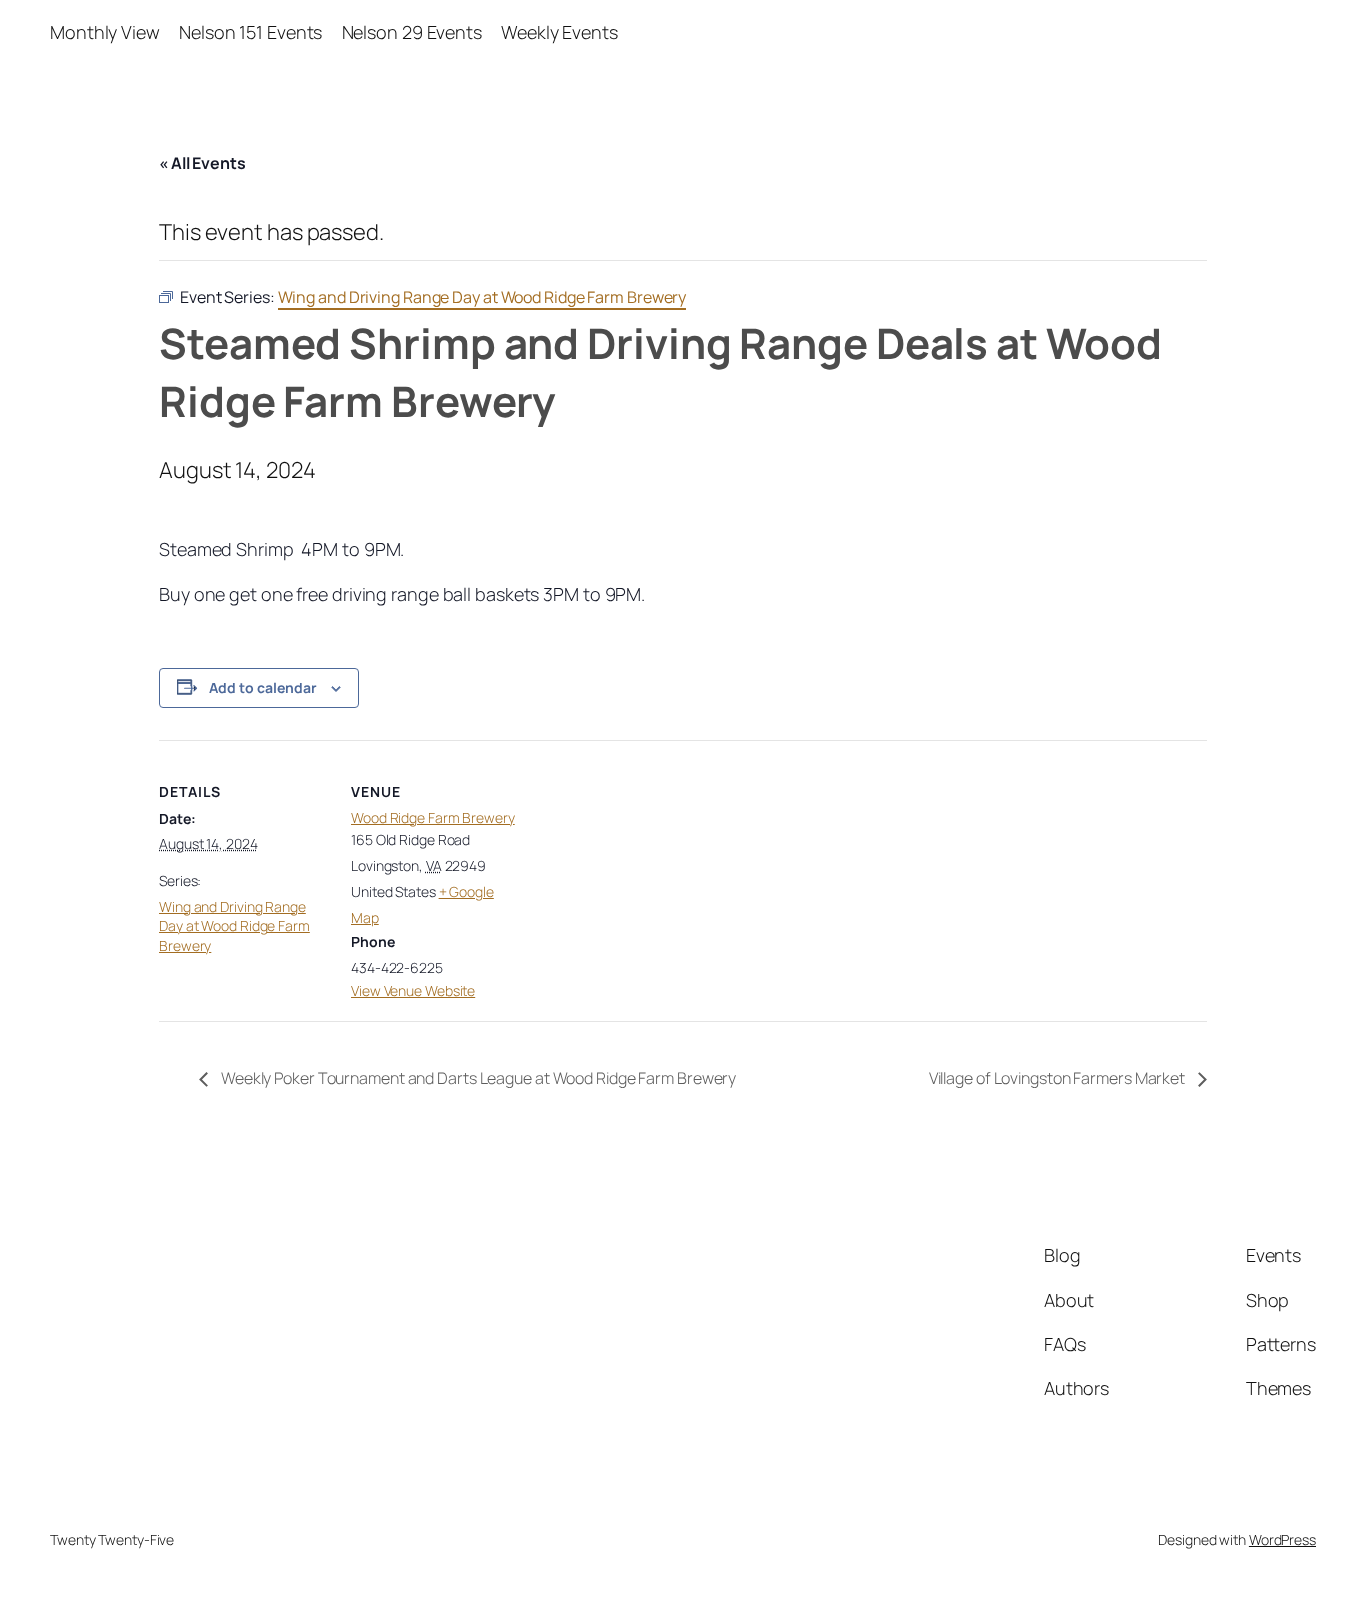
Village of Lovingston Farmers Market (1058, 1078)
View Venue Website (413, 990)
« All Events (202, 163)
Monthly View (105, 32)
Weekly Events (559, 32)
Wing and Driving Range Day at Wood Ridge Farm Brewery (234, 926)
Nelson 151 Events (250, 32)
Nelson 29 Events (412, 32)
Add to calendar (263, 687)
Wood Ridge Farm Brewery (433, 817)
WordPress (1282, 1539)
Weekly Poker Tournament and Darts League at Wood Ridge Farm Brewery (477, 1078)
